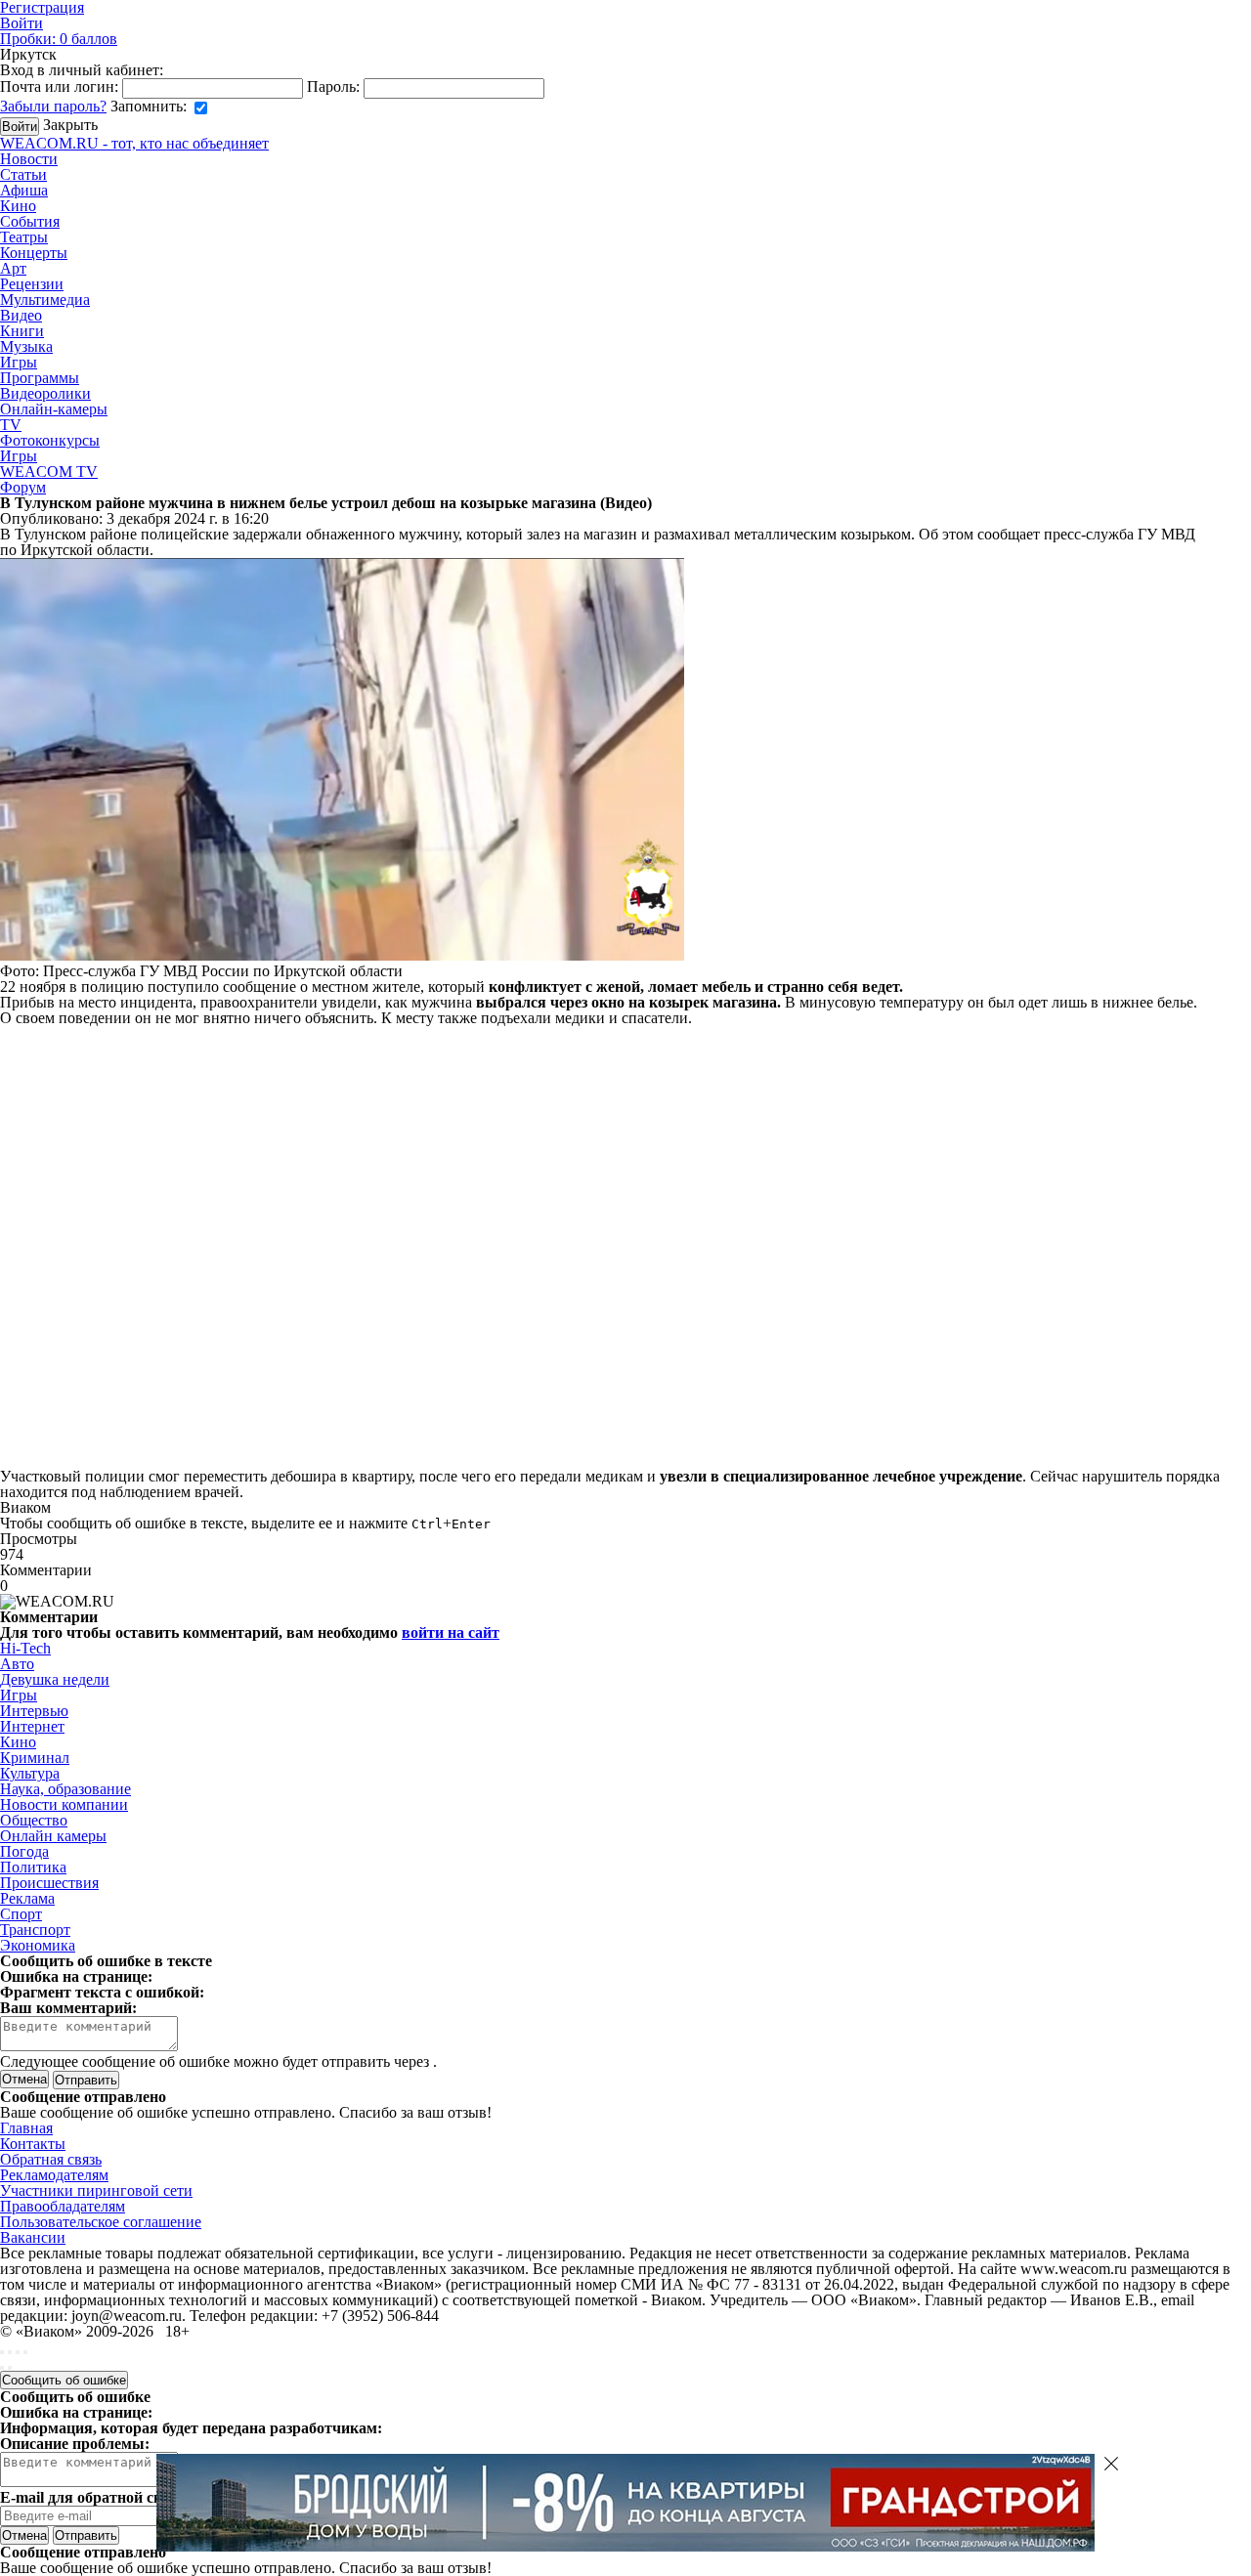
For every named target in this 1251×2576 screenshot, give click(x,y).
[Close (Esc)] (2, 2352)
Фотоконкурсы (50, 440)
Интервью (34, 1711)
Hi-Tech (25, 1648)
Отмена (24, 2079)
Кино (18, 206)
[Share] (10, 2352)
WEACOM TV (49, 472)
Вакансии (33, 2237)
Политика (33, 1867)
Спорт (21, 1914)
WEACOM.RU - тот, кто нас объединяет (134, 143)
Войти (22, 23)
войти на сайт (451, 1632)
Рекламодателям (54, 2175)
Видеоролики (45, 393)
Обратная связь (51, 2159)
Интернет (32, 1726)
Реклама (27, 1898)
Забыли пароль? (53, 106)
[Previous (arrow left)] (2, 2368)
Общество (34, 1820)
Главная (26, 2128)
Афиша (24, 190)
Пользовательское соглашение (101, 2222)
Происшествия (49, 1883)
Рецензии (32, 284)
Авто (17, 1664)
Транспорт (35, 1930)
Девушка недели (55, 1679)
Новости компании (64, 1804)
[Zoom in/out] (25, 2352)
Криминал (35, 1758)
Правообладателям (63, 2206)
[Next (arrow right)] (10, 2368)
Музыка (26, 346)
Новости (29, 159)
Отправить (86, 2535)
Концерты (34, 253)
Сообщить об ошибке (64, 2380)
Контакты (33, 2144)
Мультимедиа (45, 300)
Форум (23, 487)
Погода (24, 1851)
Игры (19, 362)
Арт (13, 268)
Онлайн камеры (53, 1836)
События (30, 221)
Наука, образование (65, 1789)
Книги (22, 331)
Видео (21, 315)
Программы (40, 378)
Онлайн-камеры (54, 409)
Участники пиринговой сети (96, 2190)
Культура (30, 1773)
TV (11, 425)
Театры (24, 237)
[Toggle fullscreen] (18, 2352)
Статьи (23, 174)
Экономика (38, 1945)
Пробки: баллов (59, 39)
